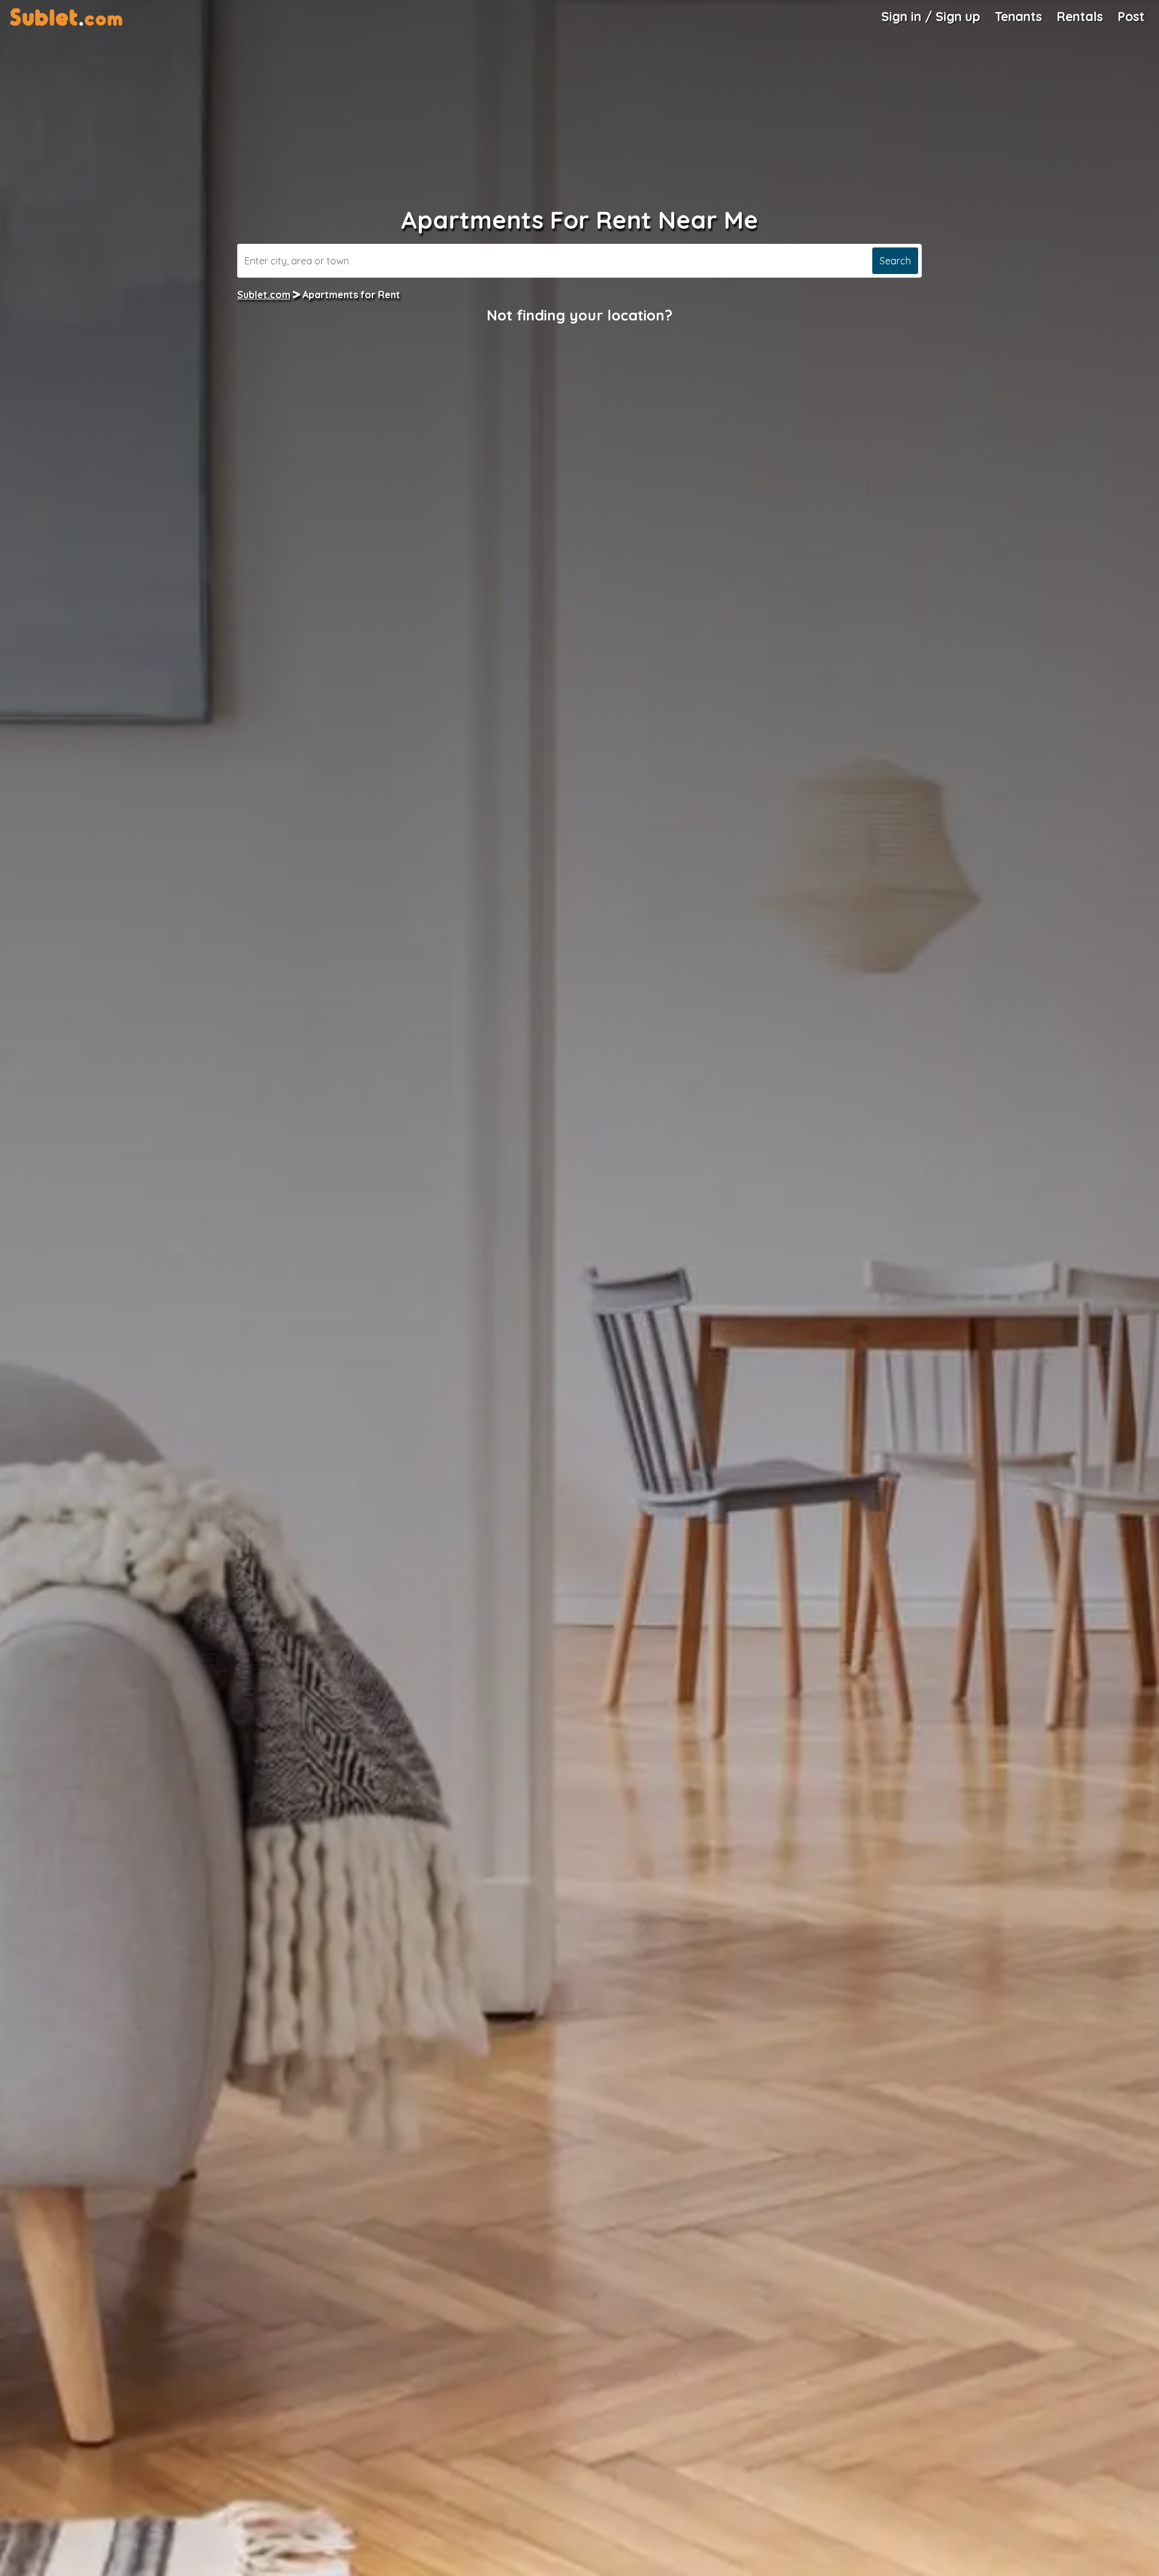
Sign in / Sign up (931, 16)
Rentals (1080, 16)
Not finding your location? (579, 315)
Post (1131, 16)
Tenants (1018, 16)
